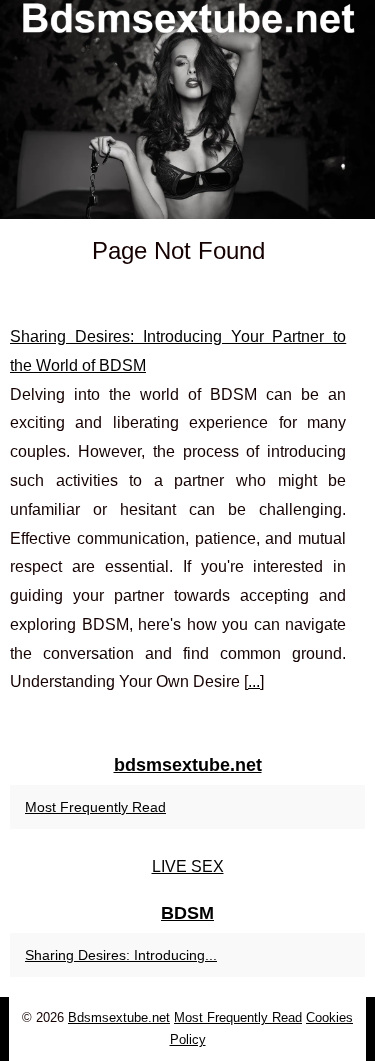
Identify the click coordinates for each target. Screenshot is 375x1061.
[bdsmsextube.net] (187, 109)
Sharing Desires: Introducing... (121, 955)
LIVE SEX (188, 866)
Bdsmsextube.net (119, 1017)
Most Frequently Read (95, 807)
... (254, 681)
